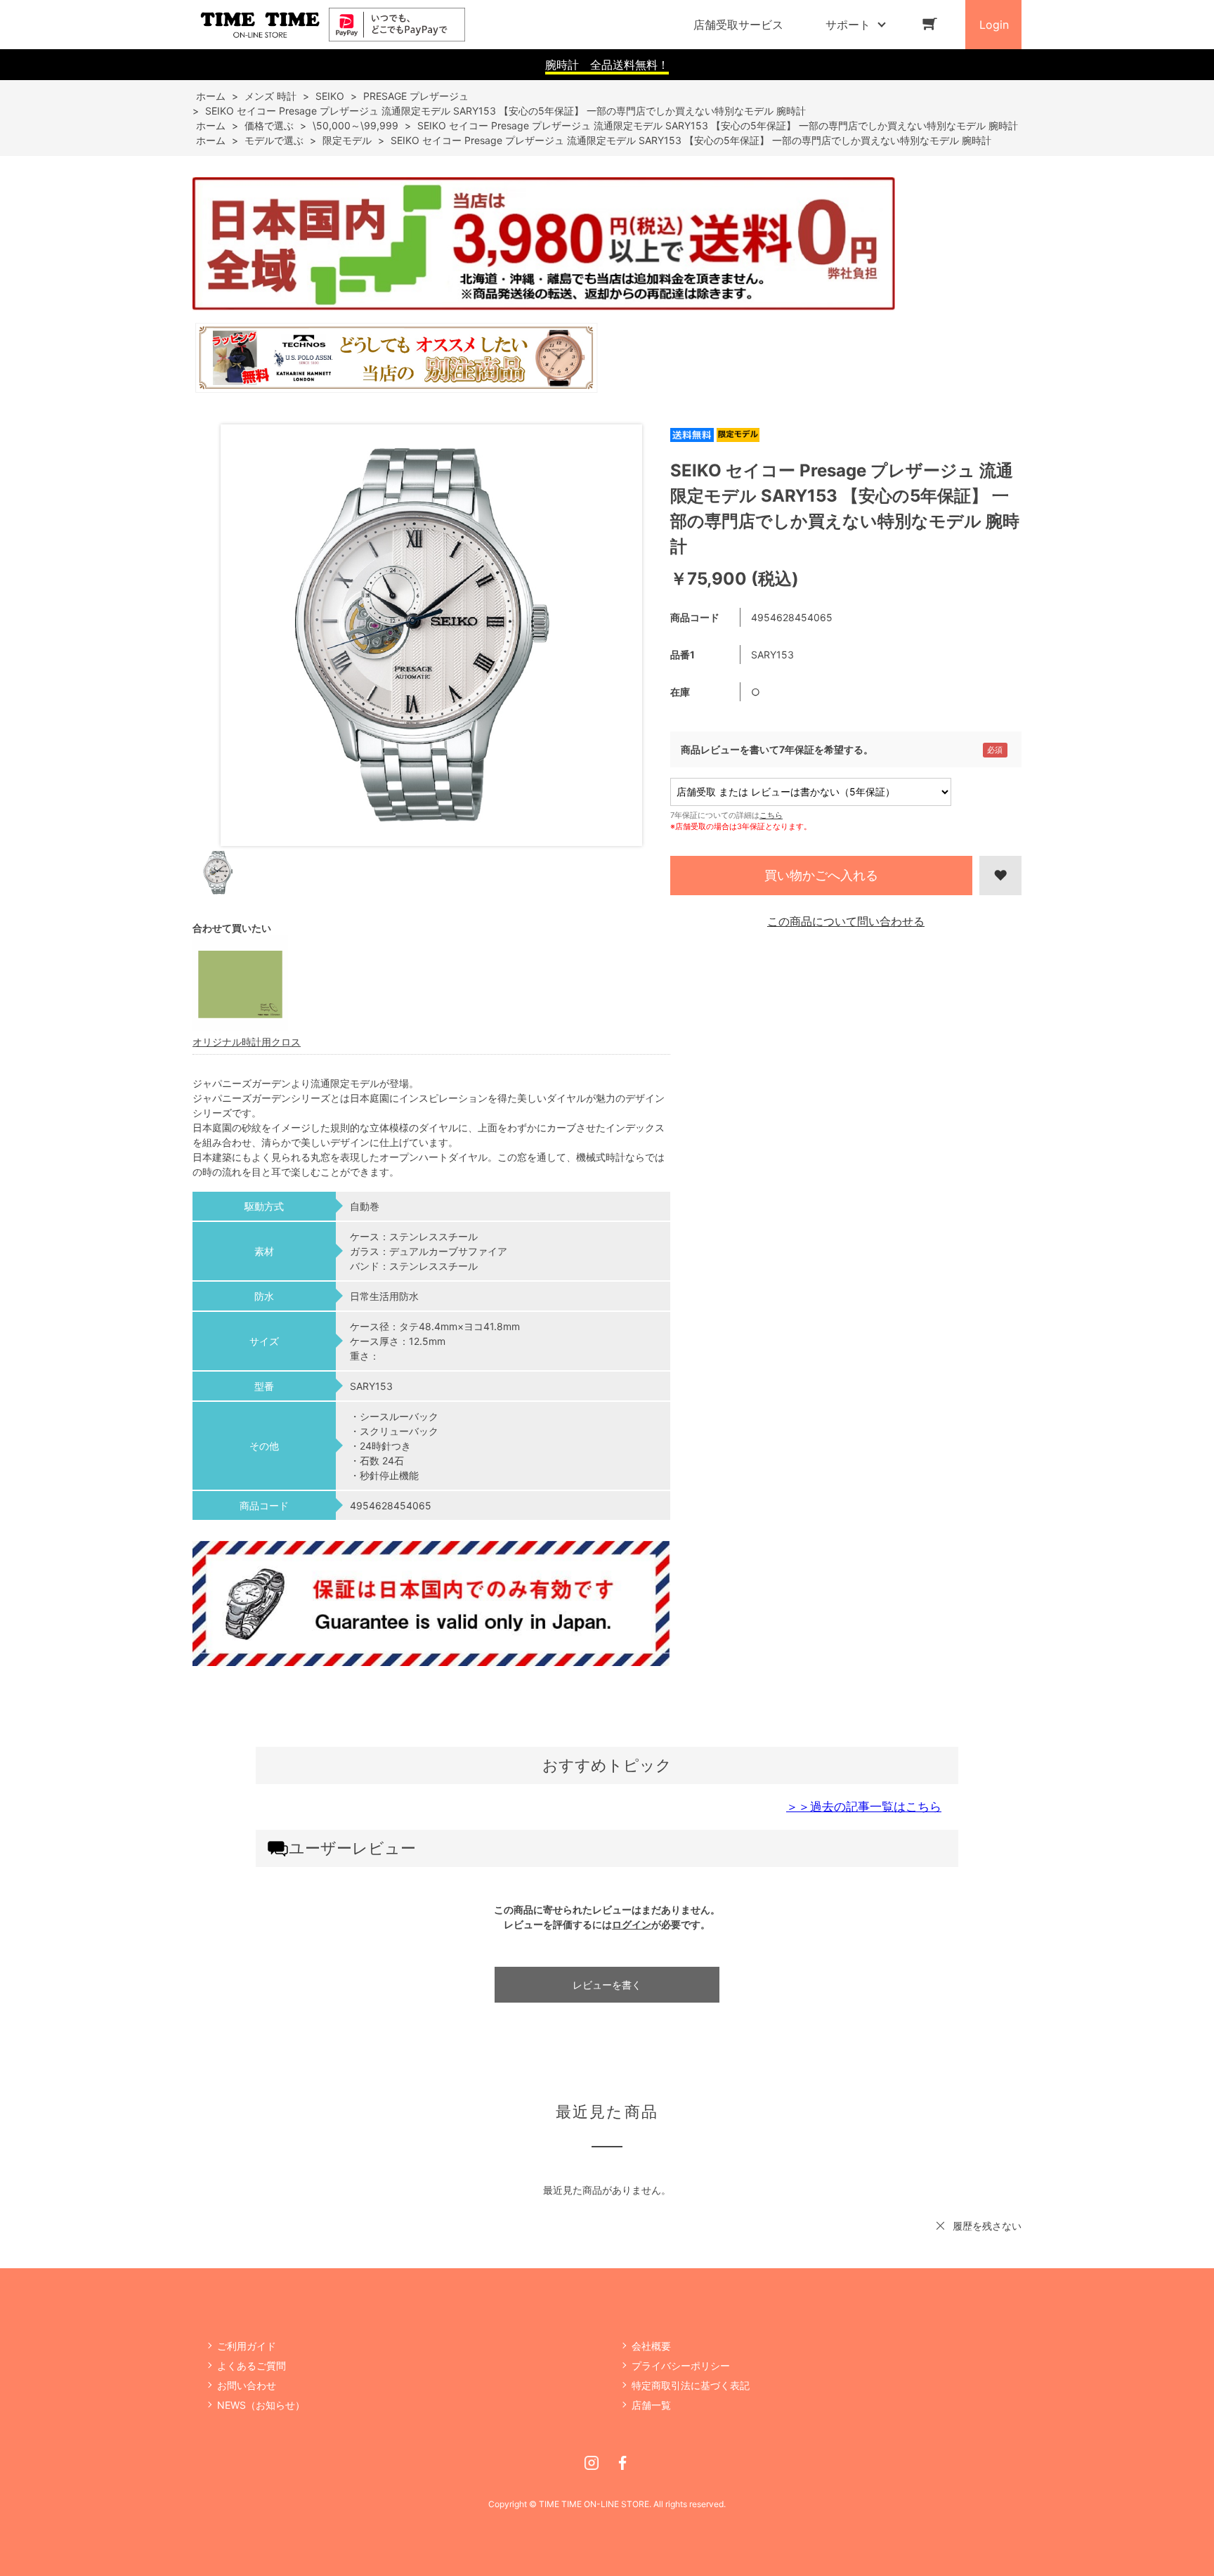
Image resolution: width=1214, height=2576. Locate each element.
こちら (771, 815)
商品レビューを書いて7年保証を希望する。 (777, 749)
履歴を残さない (987, 2226)
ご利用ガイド (247, 2346)
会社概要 (651, 2346)
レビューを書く (607, 1985)
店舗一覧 (651, 2405)
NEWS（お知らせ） (261, 2405)
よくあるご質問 (252, 2366)
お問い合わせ (247, 2385)
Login (994, 25)
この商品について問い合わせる (846, 921)
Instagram (592, 2463)
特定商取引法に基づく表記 (691, 2385)
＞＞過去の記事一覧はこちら (864, 1807)
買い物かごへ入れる (821, 875)
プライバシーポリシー (681, 2366)
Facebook (622, 2463)
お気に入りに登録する (1000, 876)
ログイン (632, 1924)
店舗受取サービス (738, 25)
